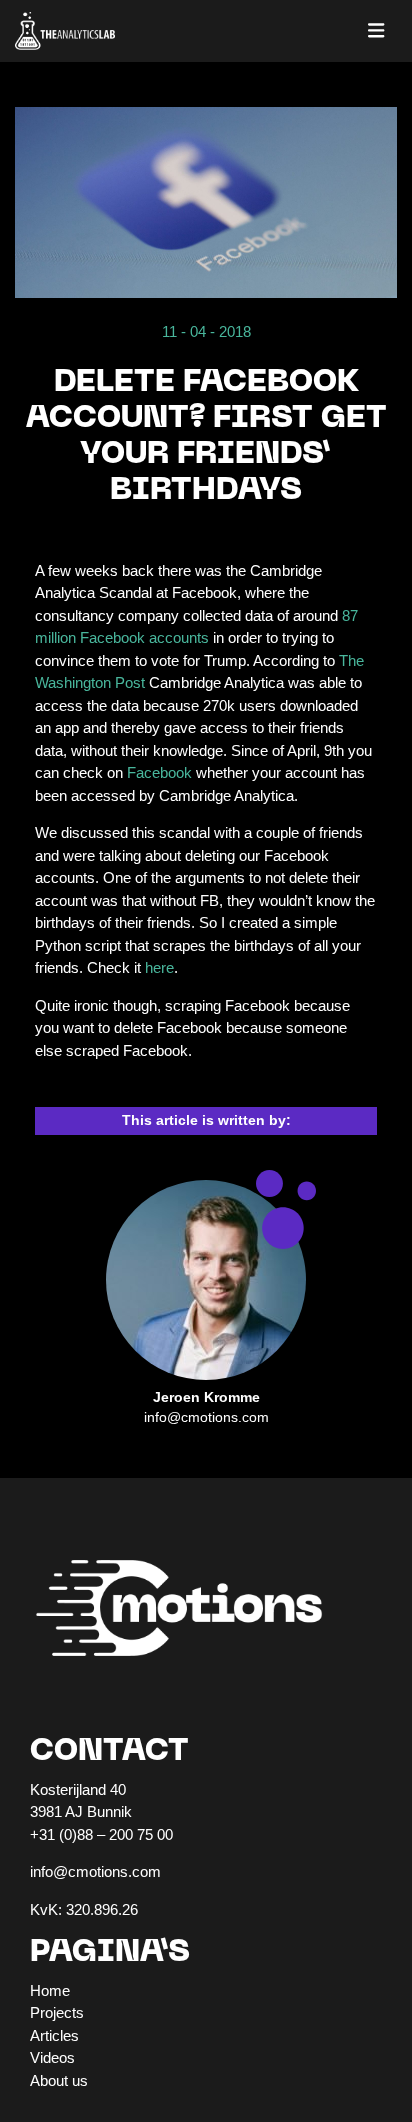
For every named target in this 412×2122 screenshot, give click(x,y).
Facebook (161, 772)
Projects (57, 2012)
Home (50, 1990)
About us (59, 2080)
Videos (52, 2057)
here (159, 967)
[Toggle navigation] (376, 31)
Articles (54, 2035)
